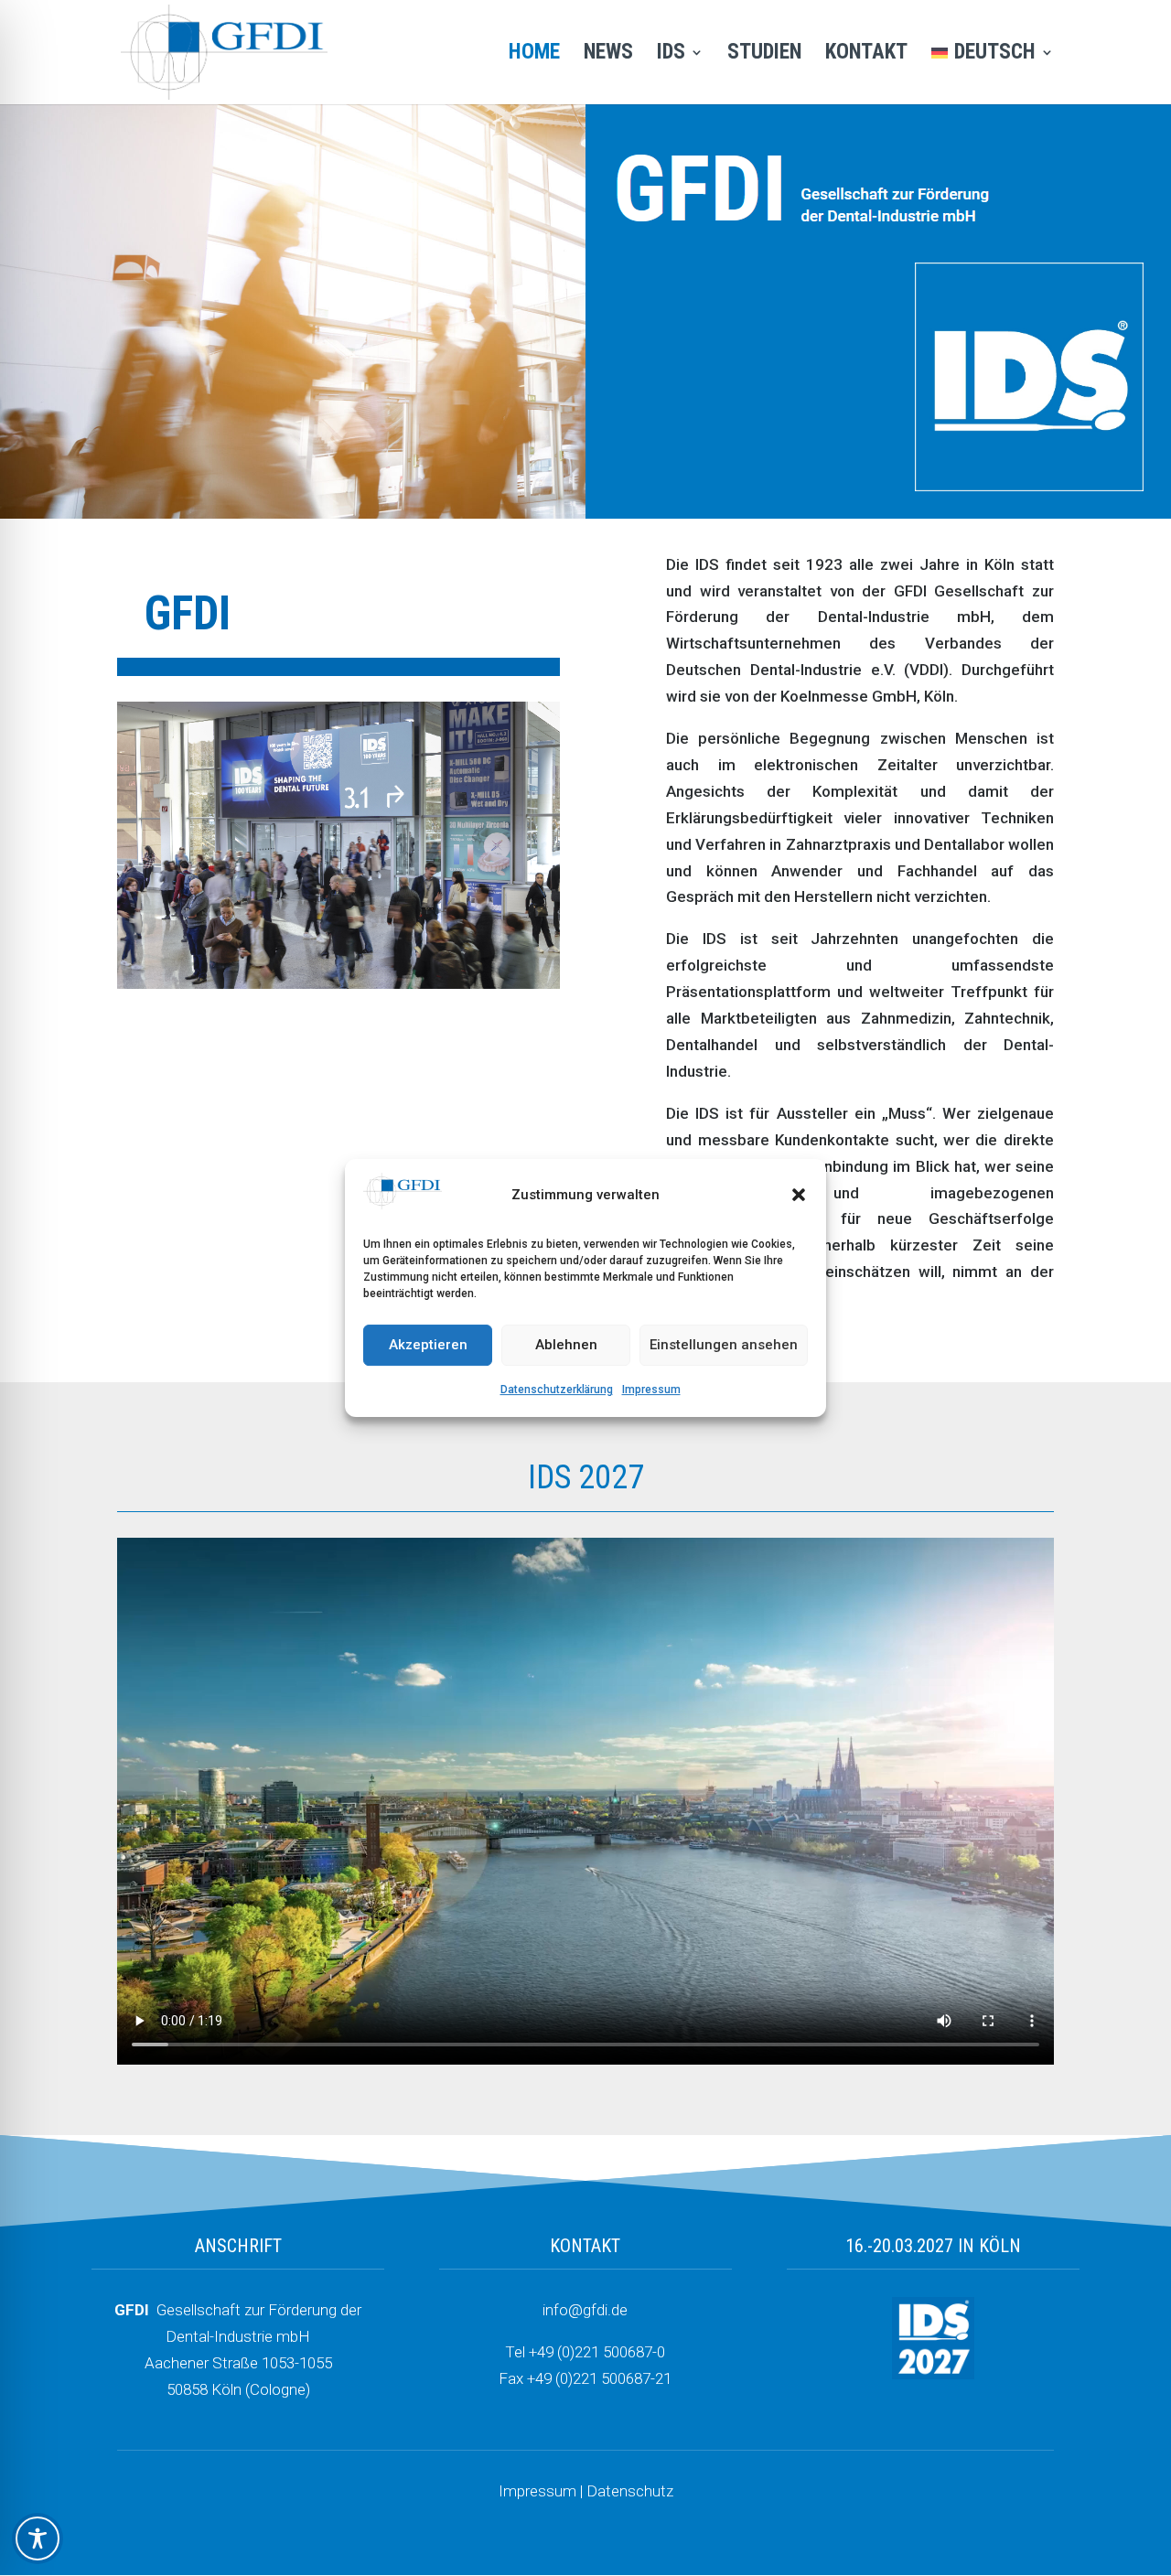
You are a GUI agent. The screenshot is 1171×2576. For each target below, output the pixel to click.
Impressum (651, 1390)
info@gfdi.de (585, 2310)
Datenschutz (630, 2491)
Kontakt (866, 55)
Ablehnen (566, 1346)
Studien (764, 55)
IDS (671, 55)
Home (534, 55)
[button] (799, 1196)
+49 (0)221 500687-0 (597, 2352)
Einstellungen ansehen (724, 1346)
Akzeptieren (428, 1346)
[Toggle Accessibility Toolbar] (38, 2538)
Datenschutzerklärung (557, 1390)
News (608, 55)
